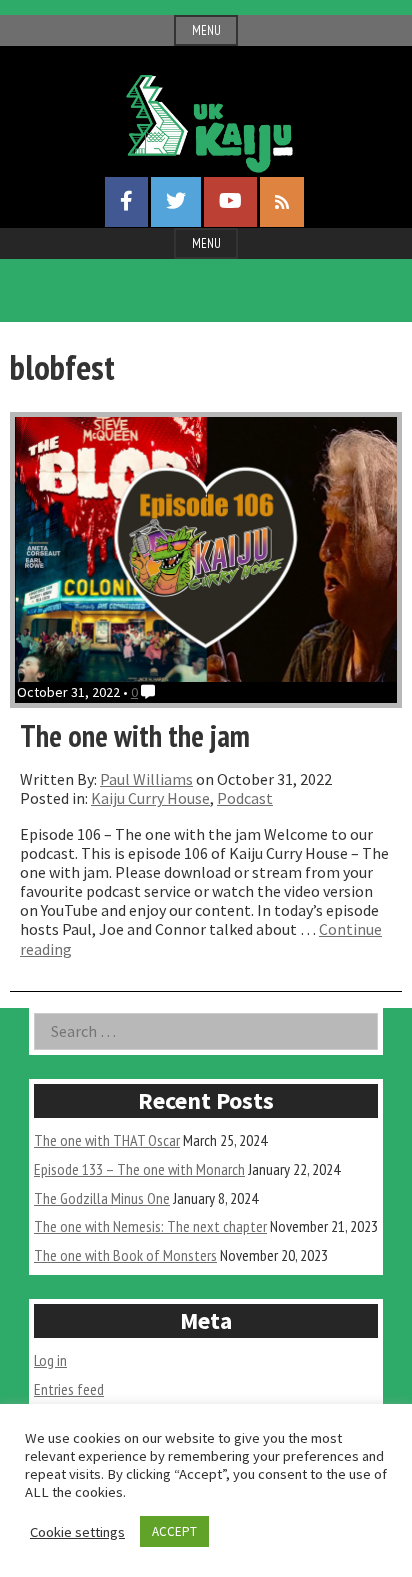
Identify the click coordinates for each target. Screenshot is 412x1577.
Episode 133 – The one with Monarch (139, 1169)
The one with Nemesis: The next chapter (150, 1226)
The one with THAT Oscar (107, 1140)
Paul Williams (146, 779)
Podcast (245, 798)
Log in (50, 1360)
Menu (206, 30)
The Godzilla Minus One (102, 1198)
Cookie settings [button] (77, 1532)
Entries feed (69, 1389)
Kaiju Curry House (150, 798)
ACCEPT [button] (174, 1531)
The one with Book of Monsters (125, 1255)
